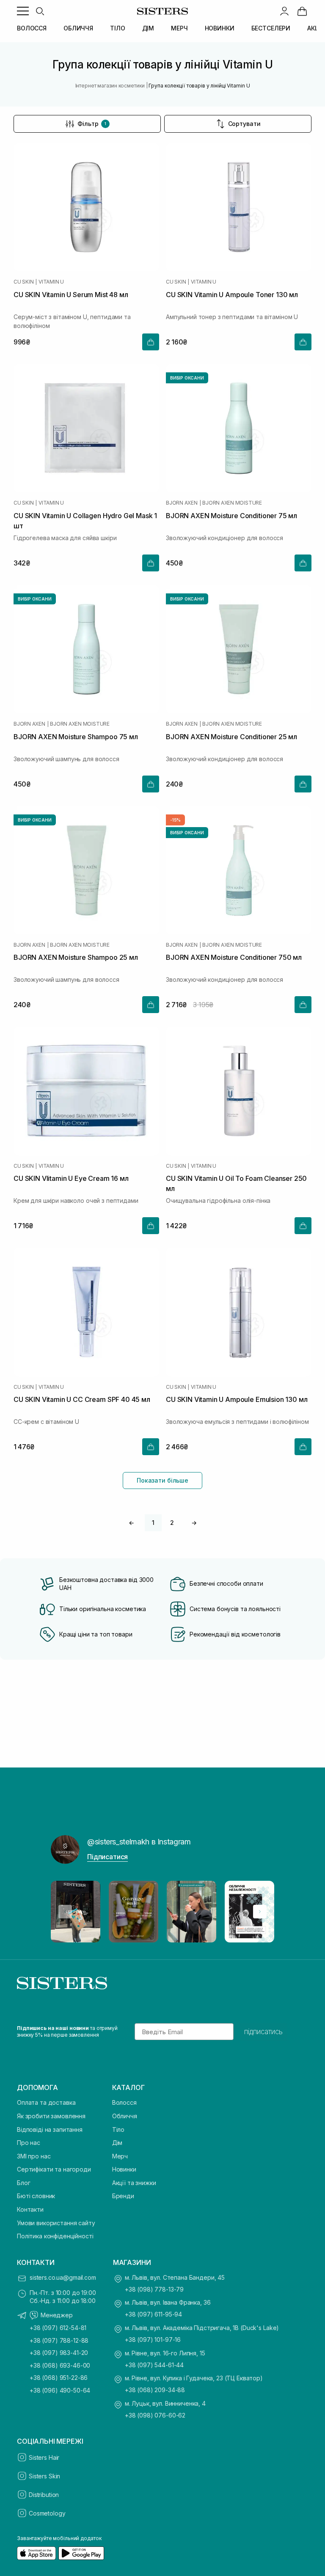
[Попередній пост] (65, 1912)
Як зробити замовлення (51, 2116)
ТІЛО (117, 28)
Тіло (118, 2129)
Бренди (123, 2196)
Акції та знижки (134, 2183)
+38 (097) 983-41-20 (59, 2353)
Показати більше (162, 1480)
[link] (302, 11)
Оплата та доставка (46, 2102)
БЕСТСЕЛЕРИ (271, 28)
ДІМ (148, 28)
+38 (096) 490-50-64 (60, 2390)
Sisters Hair (44, 2457)
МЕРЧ (179, 28)
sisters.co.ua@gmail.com (63, 2277)
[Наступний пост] (260, 1912)
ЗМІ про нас (34, 2156)
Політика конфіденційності (55, 2236)
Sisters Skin (44, 2476)
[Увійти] (284, 11)
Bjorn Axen (182, 503)
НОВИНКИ (220, 28)
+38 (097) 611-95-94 (153, 2314)
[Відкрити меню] (23, 11)
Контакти (30, 2209)
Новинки (124, 2169)
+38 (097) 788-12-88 (59, 2340)
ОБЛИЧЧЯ (78, 28)
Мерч (120, 2156)
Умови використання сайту (56, 2223)
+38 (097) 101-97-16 (153, 2340)
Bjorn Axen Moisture (232, 503)
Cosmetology (47, 2513)
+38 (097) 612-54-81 (58, 2328)
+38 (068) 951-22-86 (59, 2378)
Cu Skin (23, 282)
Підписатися (107, 1857)
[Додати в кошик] (151, 342)
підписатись (263, 2032)
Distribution (44, 2495)
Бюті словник (36, 2196)
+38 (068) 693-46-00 (60, 2365)
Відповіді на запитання (50, 2129)
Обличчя (125, 2116)
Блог (23, 2183)
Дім (117, 2143)
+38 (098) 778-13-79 (154, 2289)
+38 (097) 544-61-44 (154, 2365)
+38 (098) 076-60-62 (155, 2415)
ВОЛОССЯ (32, 28)
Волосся (124, 2102)
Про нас (29, 2143)
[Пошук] (40, 11)
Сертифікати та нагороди (54, 2169)
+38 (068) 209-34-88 (155, 2390)
